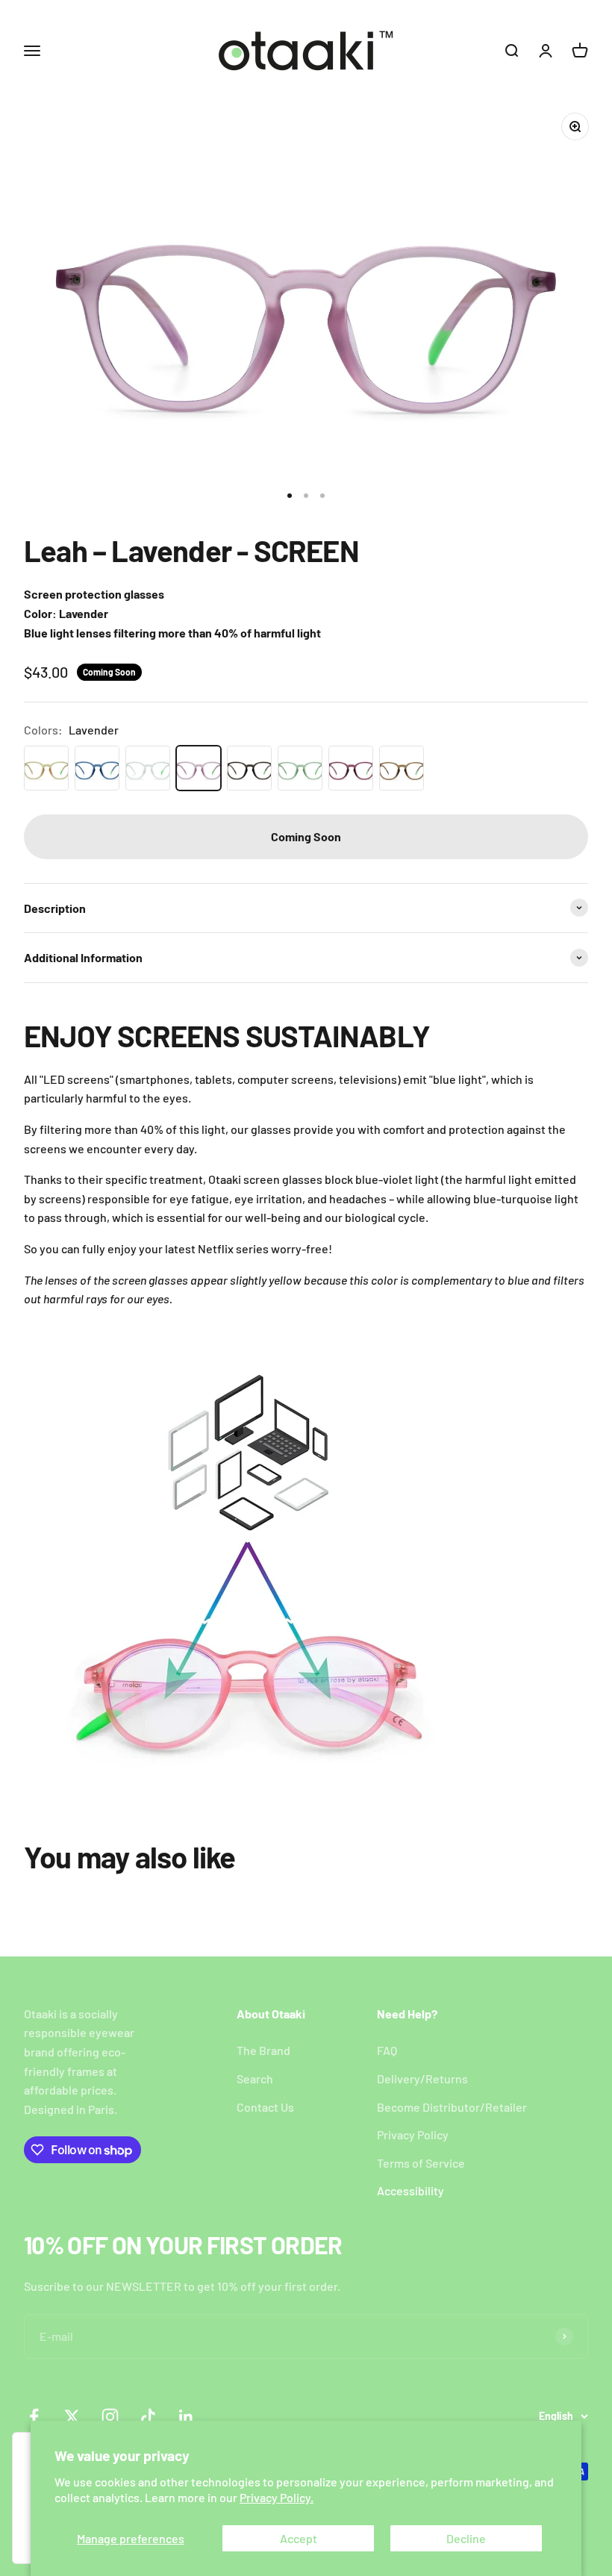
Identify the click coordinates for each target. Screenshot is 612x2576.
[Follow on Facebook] (34, 2417)
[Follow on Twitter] (72, 2417)
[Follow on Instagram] (110, 2417)
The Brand (263, 2050)
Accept (299, 2538)
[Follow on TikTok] (148, 2417)
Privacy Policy (413, 2134)
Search (255, 2078)
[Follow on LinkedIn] (186, 2417)
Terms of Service (421, 2163)
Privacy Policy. (277, 2497)
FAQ (387, 2050)
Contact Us (265, 2107)
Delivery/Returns (422, 2078)
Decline (466, 2538)
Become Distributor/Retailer (452, 2107)
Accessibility (410, 2190)
